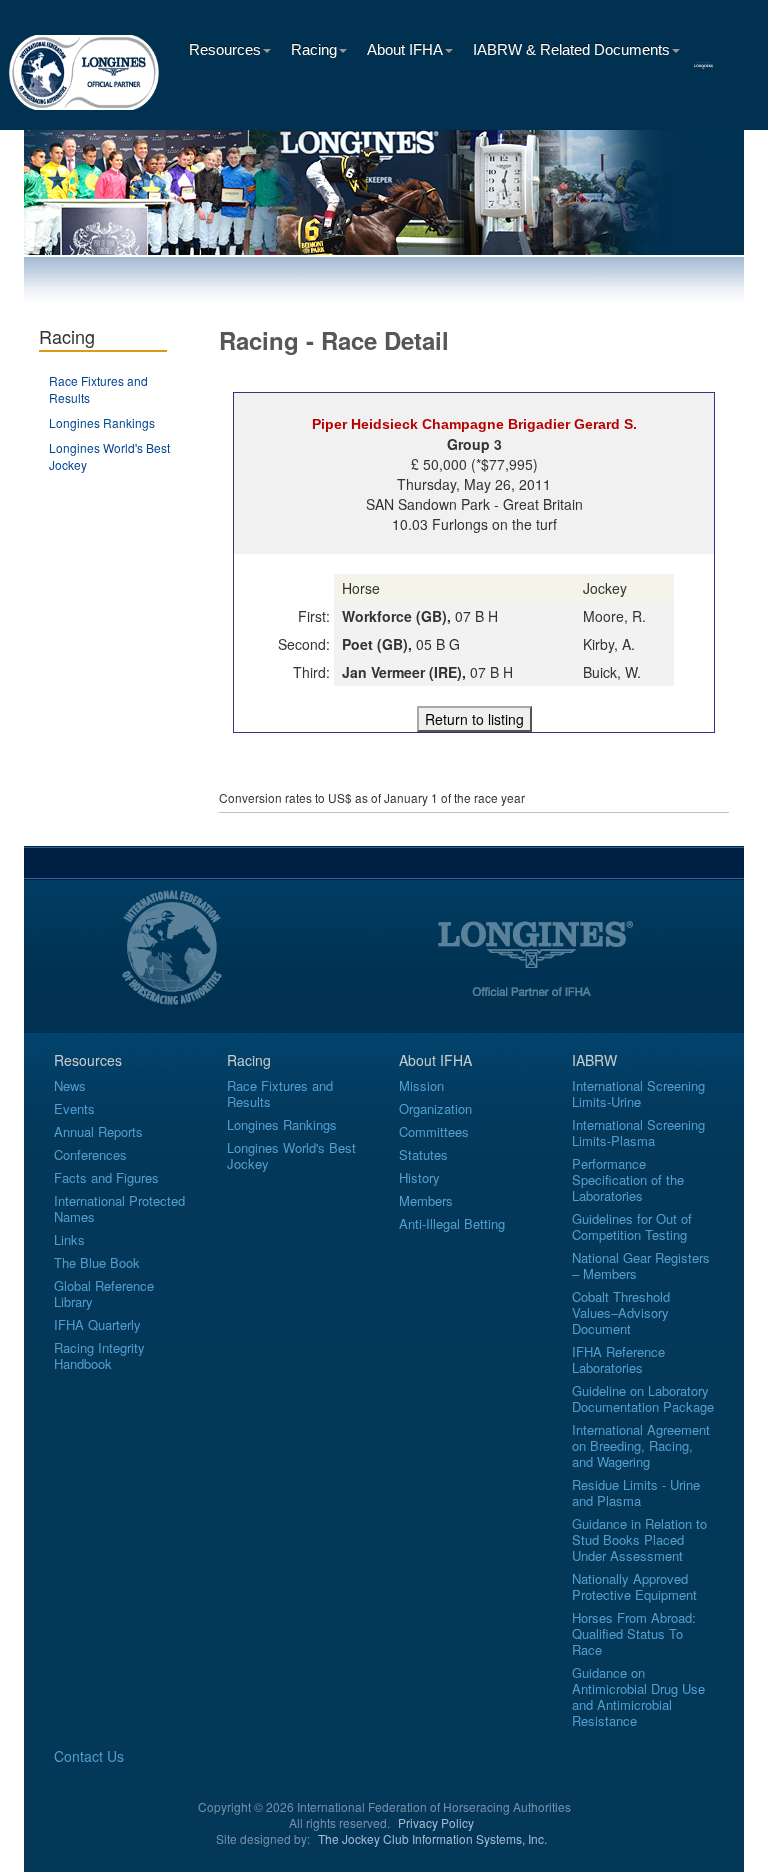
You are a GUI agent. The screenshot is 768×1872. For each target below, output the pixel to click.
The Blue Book (97, 1262)
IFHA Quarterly (97, 1324)
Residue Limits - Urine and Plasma (636, 1492)
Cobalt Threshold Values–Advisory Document (621, 1312)
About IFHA (405, 49)
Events (74, 1108)
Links (69, 1239)
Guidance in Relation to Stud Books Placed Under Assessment (639, 1539)
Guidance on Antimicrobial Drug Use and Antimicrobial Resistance (638, 1696)
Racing (314, 49)
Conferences (90, 1154)
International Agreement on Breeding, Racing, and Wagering (641, 1445)
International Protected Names (119, 1208)
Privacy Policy (436, 1822)
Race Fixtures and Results (280, 1093)
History (419, 1177)
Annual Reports (98, 1131)
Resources (225, 49)
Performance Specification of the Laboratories (628, 1179)
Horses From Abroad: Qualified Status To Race (634, 1633)
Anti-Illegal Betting (452, 1223)
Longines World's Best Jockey (291, 1155)
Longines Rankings (102, 422)
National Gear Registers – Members (641, 1265)
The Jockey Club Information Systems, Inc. (432, 1838)
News (70, 1085)
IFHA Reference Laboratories (618, 1359)
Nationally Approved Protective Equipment (634, 1586)
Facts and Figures (106, 1177)
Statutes (423, 1154)
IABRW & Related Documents (571, 49)
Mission (421, 1085)
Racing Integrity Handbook (99, 1355)
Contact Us (89, 1756)
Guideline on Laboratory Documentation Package (643, 1398)
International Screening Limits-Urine (638, 1093)
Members (426, 1200)
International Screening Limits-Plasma (638, 1132)
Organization (435, 1108)
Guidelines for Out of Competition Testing (632, 1226)
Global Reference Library (104, 1293)
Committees (434, 1131)
